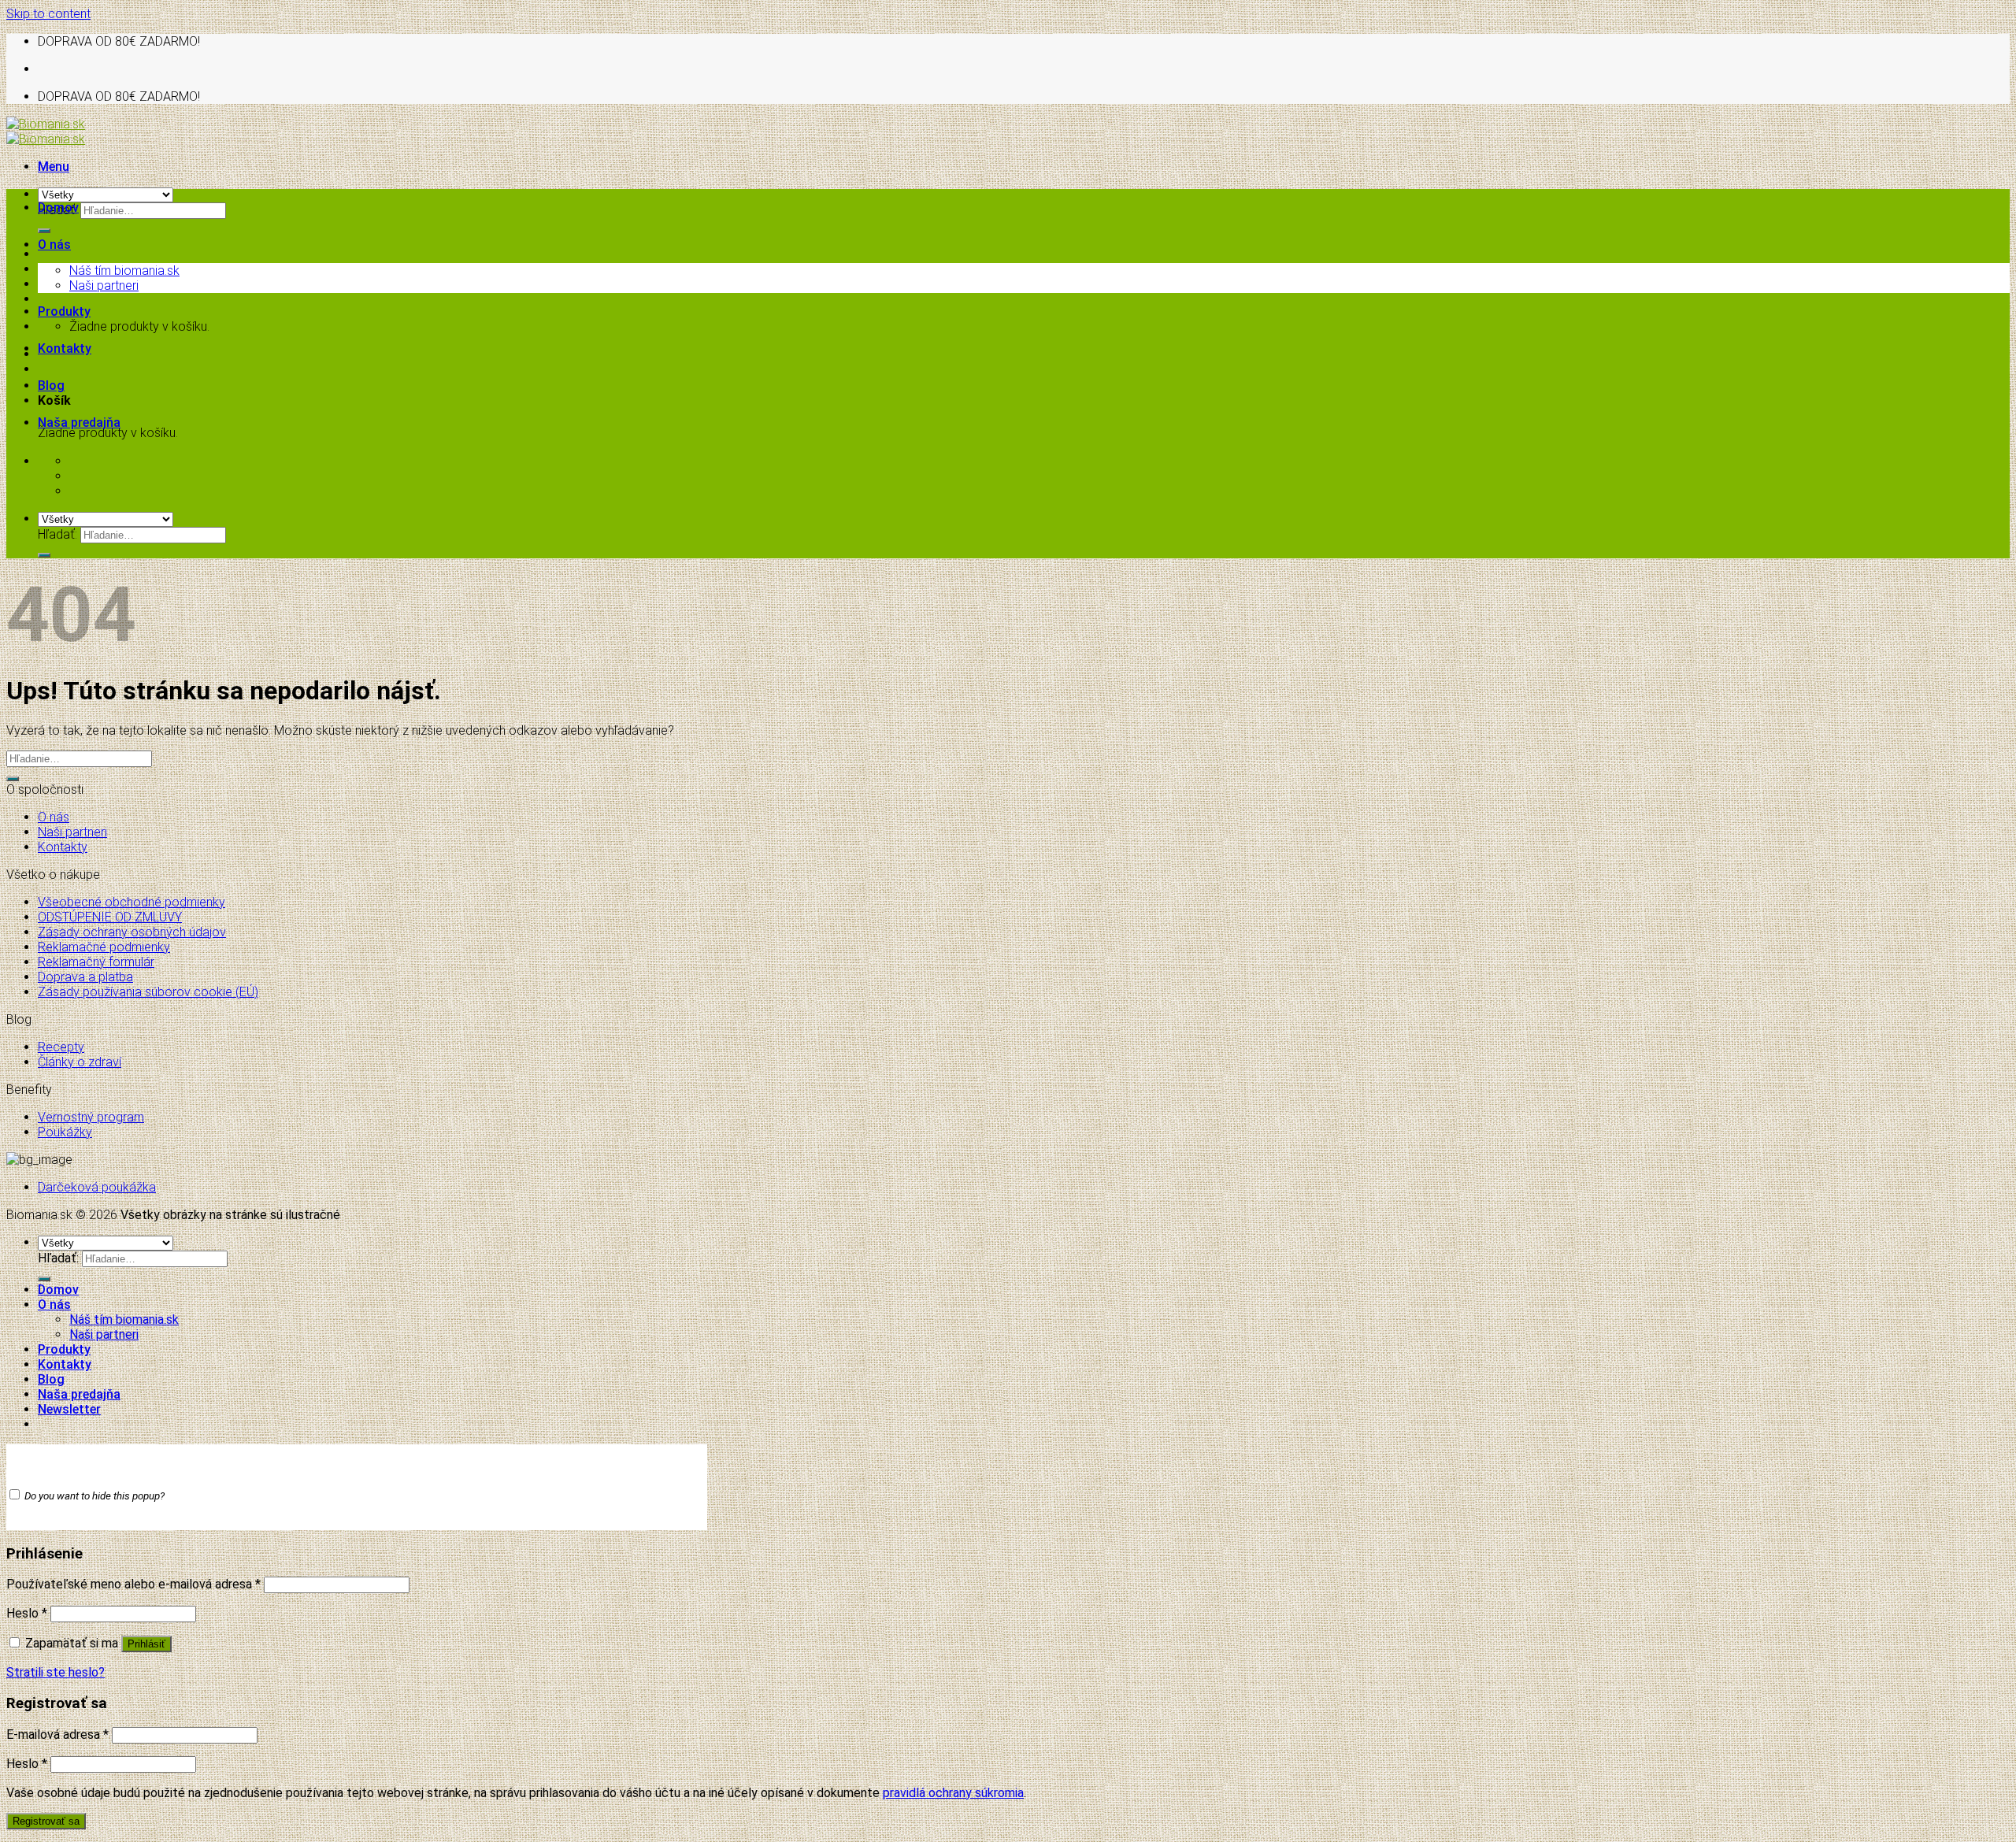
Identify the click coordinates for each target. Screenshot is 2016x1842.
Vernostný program (91, 1117)
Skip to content (48, 14)
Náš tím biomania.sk (124, 271)
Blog (51, 385)
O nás (54, 245)
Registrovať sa (46, 1821)
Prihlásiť (146, 1644)
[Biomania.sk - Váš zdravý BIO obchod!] (46, 132)
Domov (58, 208)
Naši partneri (104, 285)
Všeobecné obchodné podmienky (132, 902)
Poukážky (65, 1132)
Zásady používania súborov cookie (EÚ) (148, 992)
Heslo (27, 1613)
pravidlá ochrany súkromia (953, 1793)
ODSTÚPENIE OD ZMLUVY (110, 917)
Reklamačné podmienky (104, 947)
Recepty (61, 1047)
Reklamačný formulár (96, 962)
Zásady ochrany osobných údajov (132, 932)
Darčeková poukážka (97, 1187)
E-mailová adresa (57, 1735)
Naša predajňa (79, 423)
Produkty (64, 311)
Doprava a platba (85, 977)
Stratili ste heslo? (56, 1672)
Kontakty (65, 348)
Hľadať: (57, 534)
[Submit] (44, 231)
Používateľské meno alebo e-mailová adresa (133, 1584)
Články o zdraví (80, 1062)
